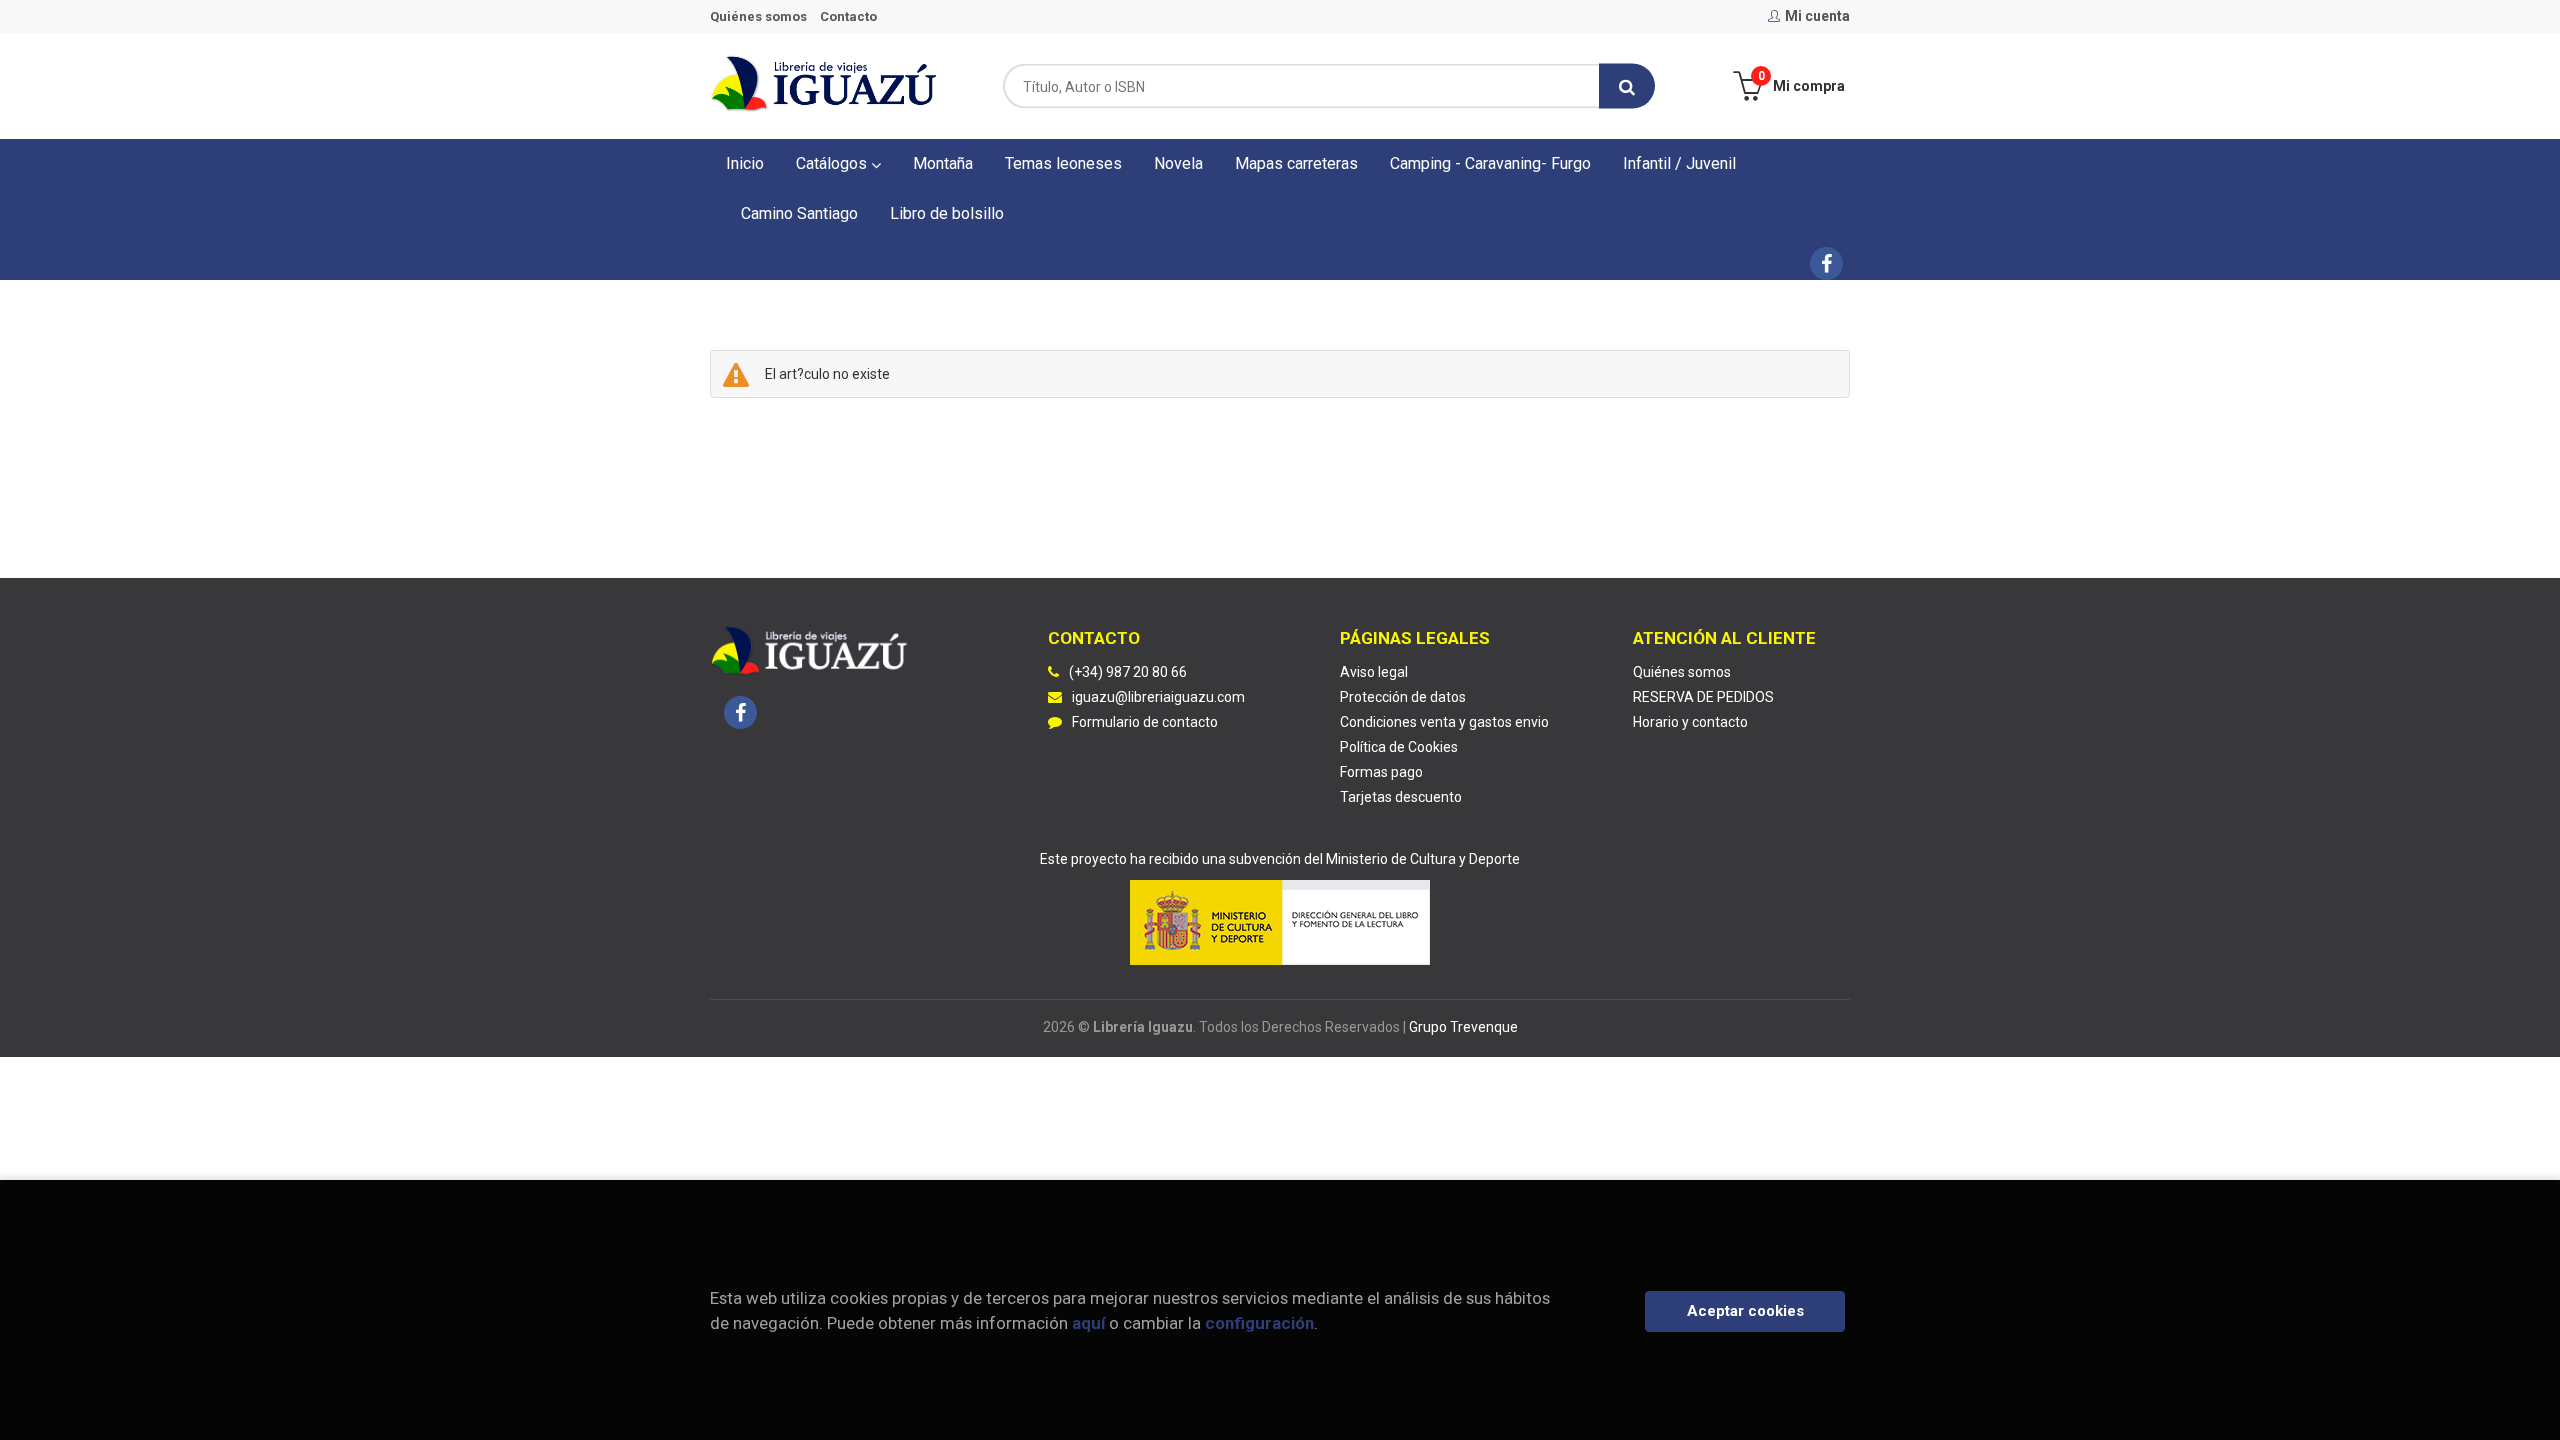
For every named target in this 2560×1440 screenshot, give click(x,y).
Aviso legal (1374, 672)
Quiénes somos (758, 16)
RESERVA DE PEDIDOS (1703, 697)
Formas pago (1381, 772)
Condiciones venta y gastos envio (1444, 722)
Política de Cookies (1399, 747)
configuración (1259, 1323)
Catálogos (833, 163)
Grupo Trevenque (1463, 1027)
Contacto (848, 16)
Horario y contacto (1690, 722)
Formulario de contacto (1145, 722)
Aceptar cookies (1745, 1311)
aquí (1088, 1323)
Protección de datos (1403, 697)
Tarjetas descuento (1401, 797)
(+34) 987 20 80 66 (1128, 672)
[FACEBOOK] (1826, 263)
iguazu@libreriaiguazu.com (1158, 697)
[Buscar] (1627, 86)
